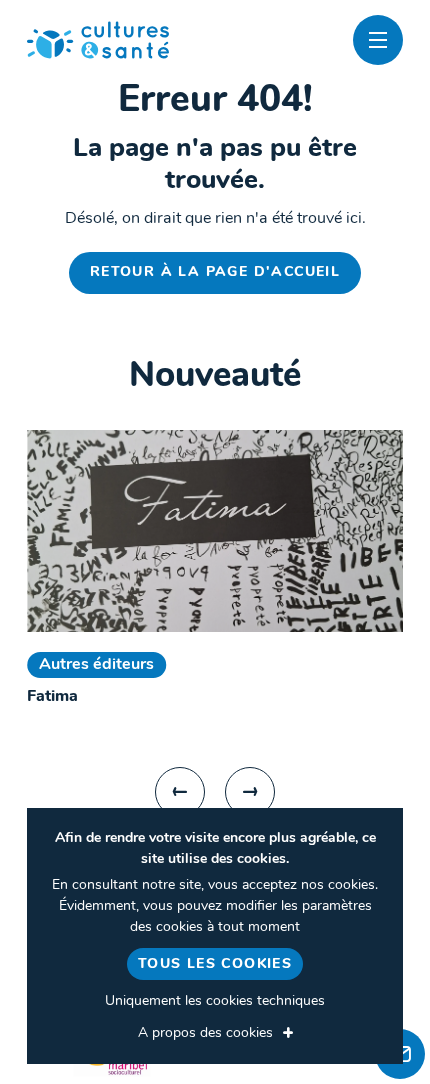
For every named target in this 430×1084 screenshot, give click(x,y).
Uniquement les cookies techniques (215, 1001)
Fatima (52, 697)
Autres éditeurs (96, 665)
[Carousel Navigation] (215, 792)
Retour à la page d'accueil (215, 272)
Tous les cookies (215, 964)
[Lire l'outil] (215, 531)
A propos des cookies (205, 1033)
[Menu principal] (378, 40)
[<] (180, 792)
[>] (250, 792)
